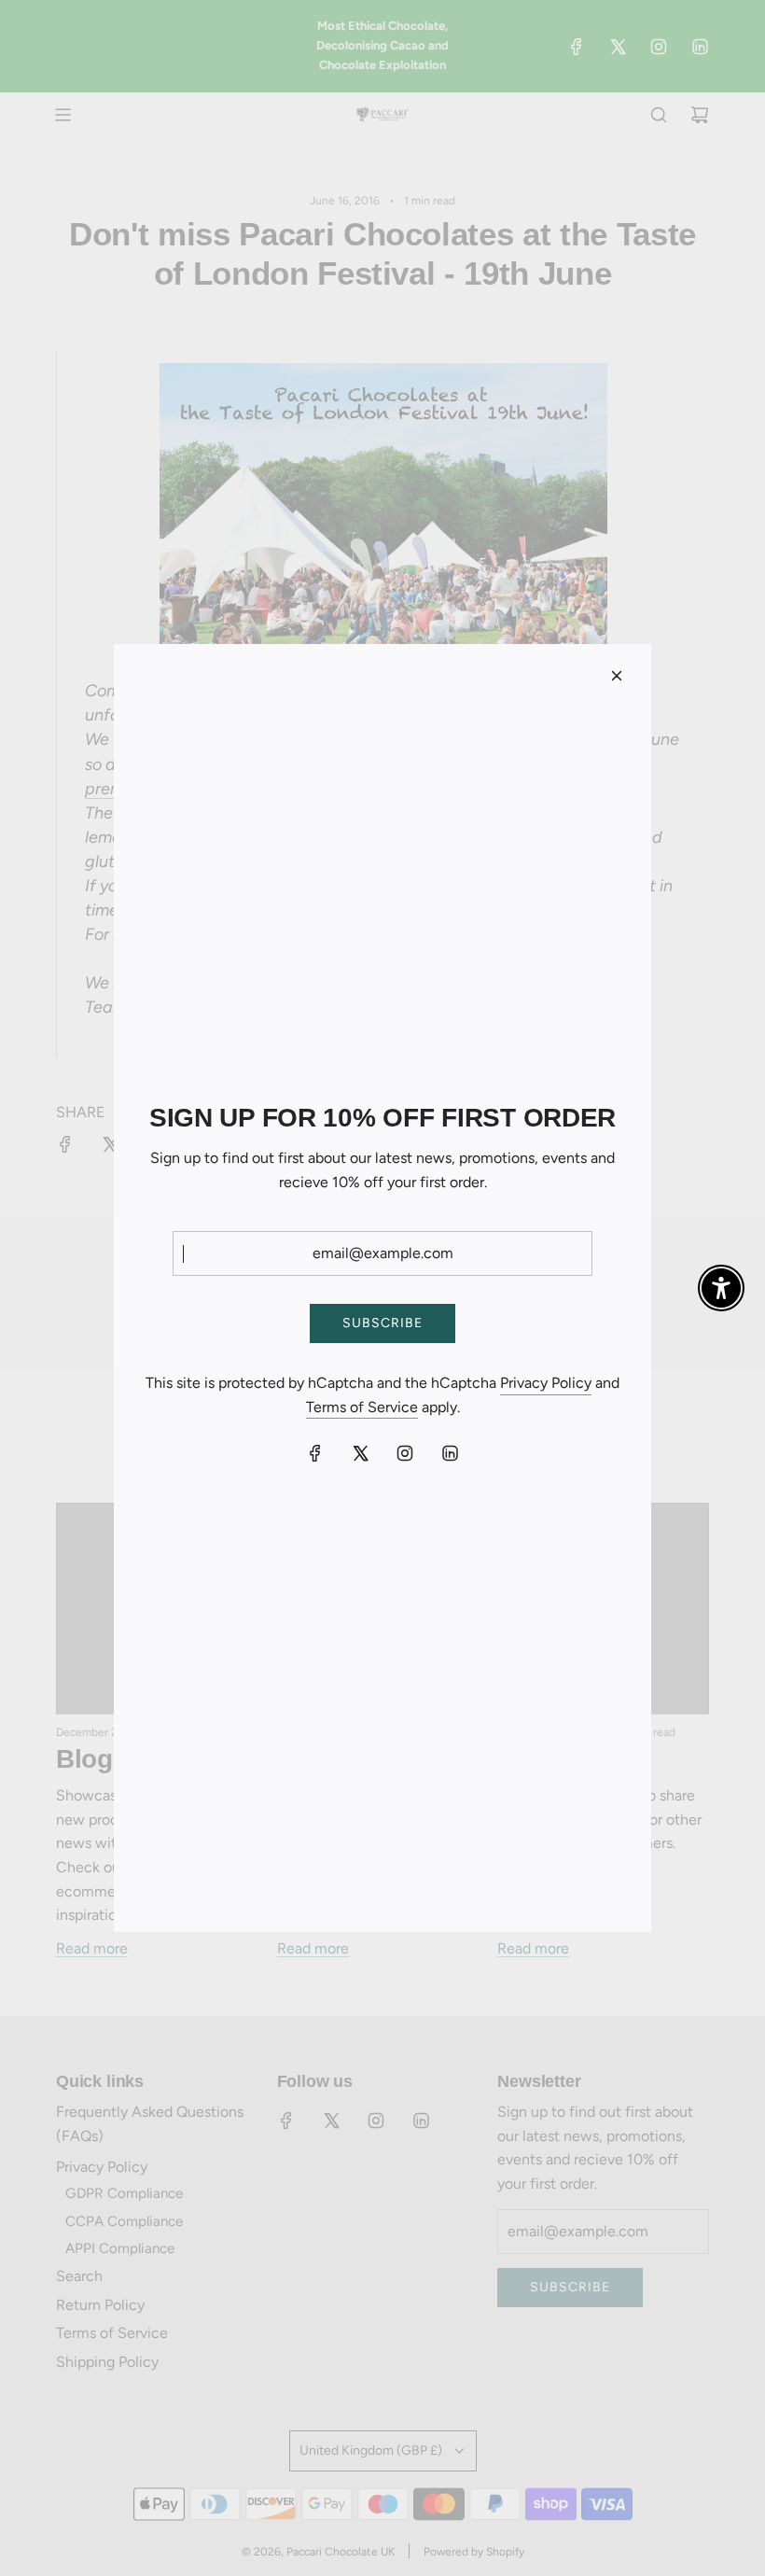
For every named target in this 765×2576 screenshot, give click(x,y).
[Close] (617, 676)
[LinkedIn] (450, 1453)
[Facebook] (315, 1453)
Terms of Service (362, 1407)
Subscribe (382, 1323)
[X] (360, 1453)
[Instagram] (405, 1453)
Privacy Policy (546, 1383)
